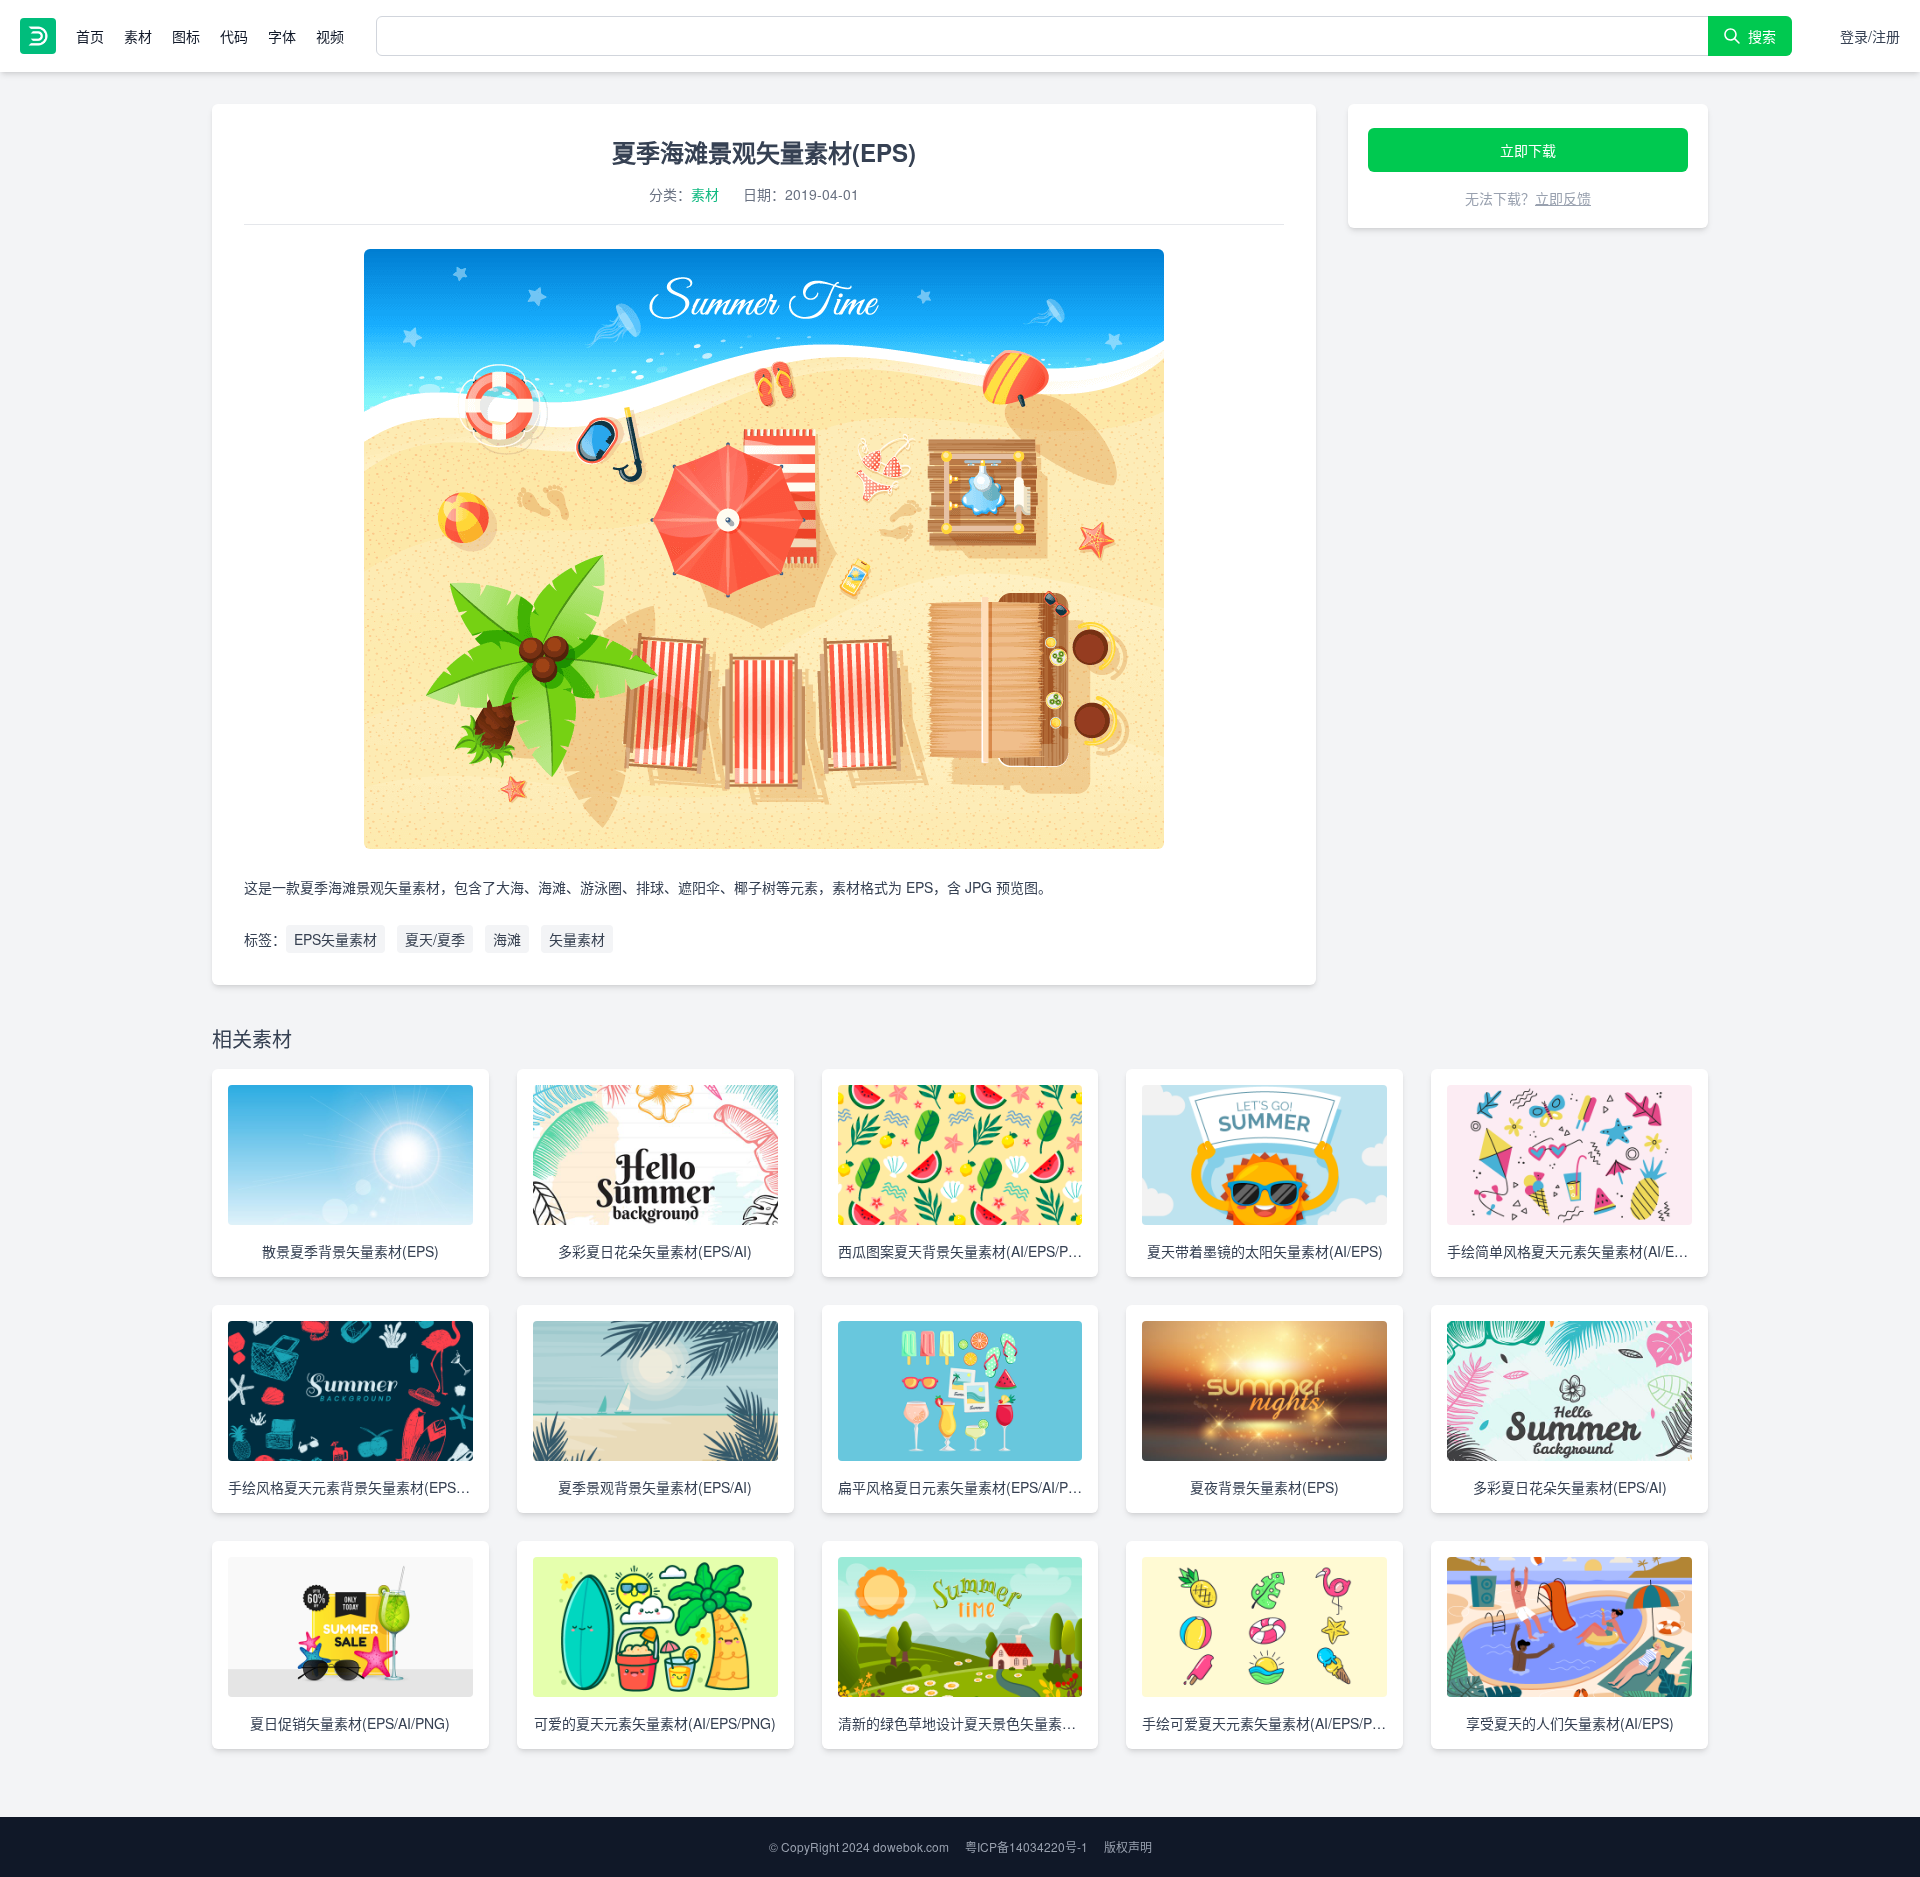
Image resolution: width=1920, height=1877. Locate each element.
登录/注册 (1870, 36)
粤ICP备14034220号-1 (1026, 1846)
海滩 (507, 939)
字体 (282, 36)
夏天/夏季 (435, 939)
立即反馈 (1563, 198)
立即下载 (1528, 150)
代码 (234, 36)
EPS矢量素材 (335, 939)
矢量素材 (577, 939)
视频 (330, 36)
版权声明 (1128, 1846)
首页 (90, 36)
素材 (138, 36)
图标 (186, 36)
